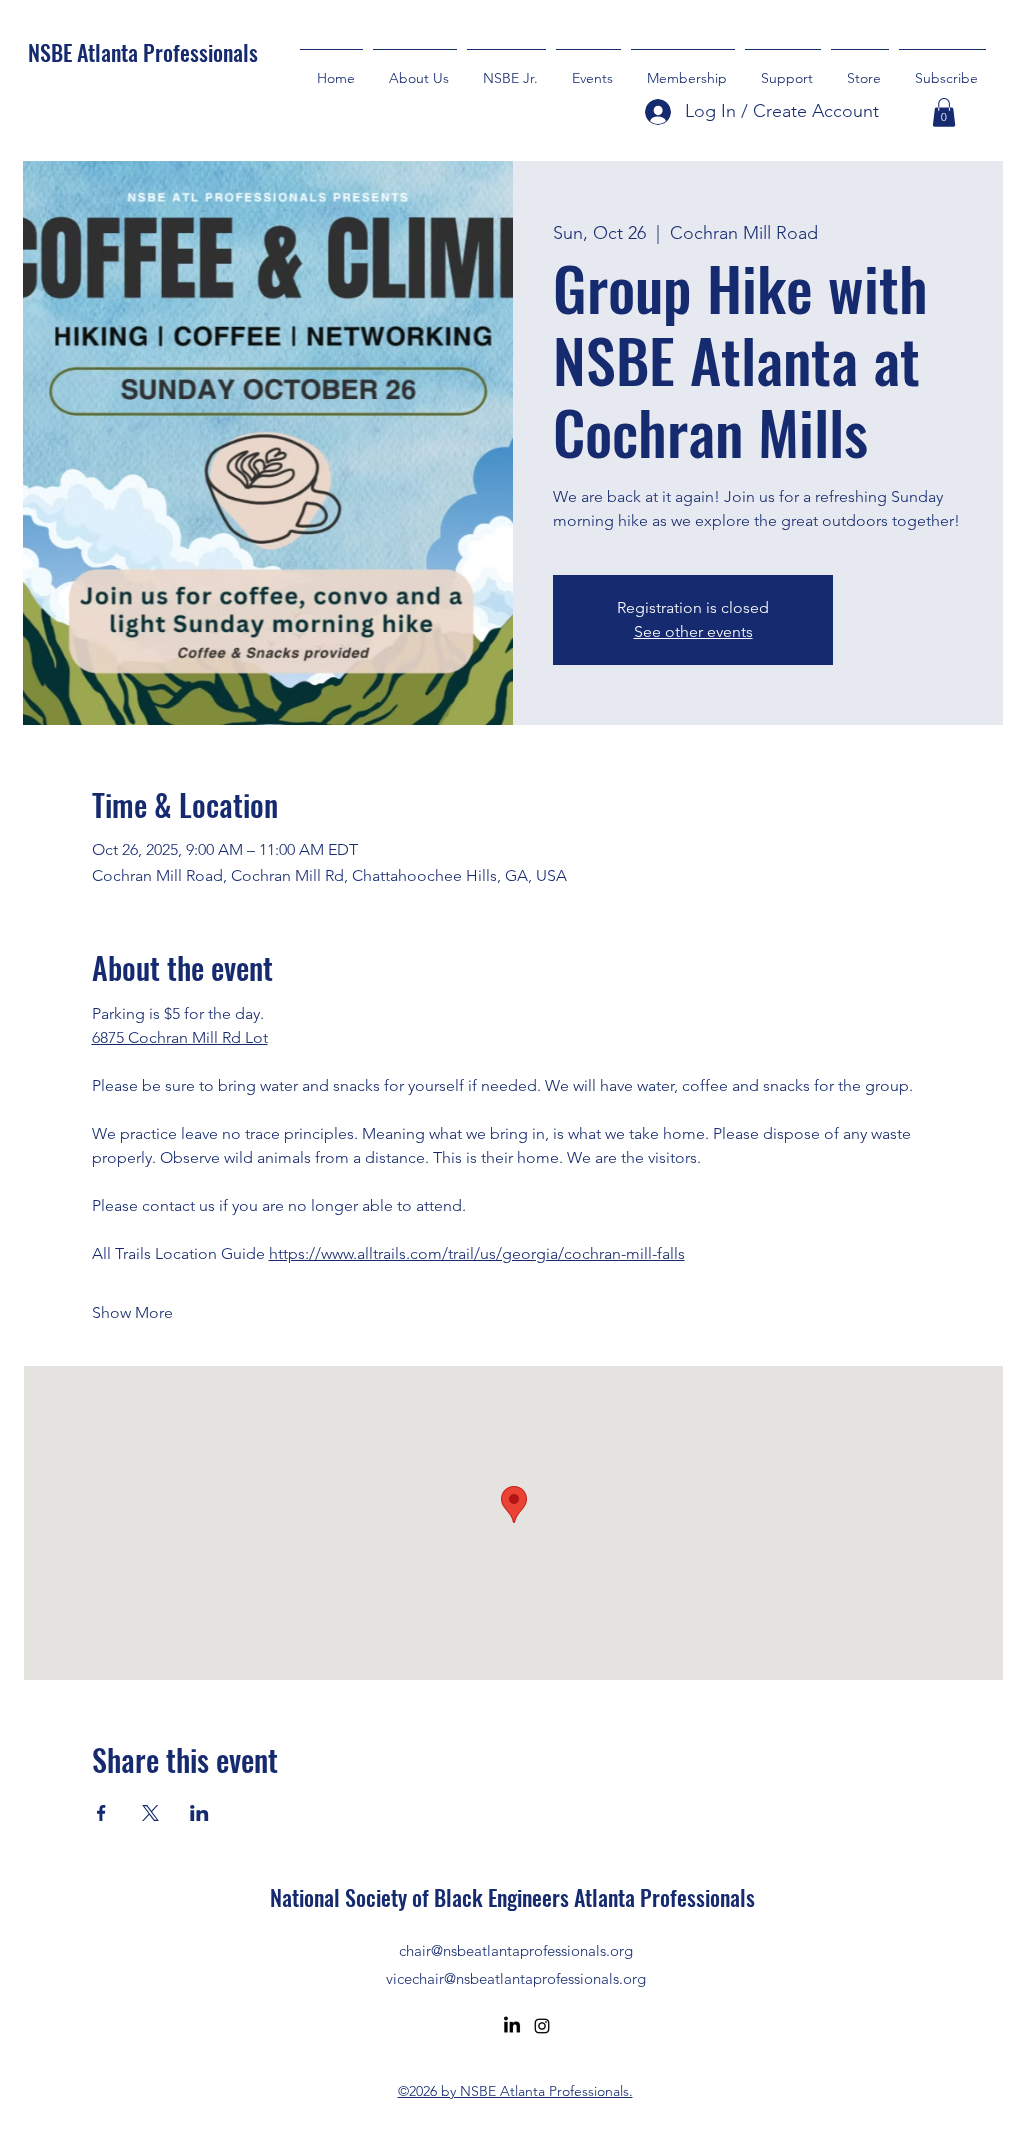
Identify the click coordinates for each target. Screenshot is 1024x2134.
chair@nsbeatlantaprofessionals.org (516, 1950)
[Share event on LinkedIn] (199, 1813)
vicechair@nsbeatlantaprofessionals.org (516, 1978)
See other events (693, 631)
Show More (132, 1312)
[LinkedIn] (512, 2026)
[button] (783, 69)
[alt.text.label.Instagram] (542, 2026)
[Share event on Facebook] (101, 1813)
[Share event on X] (150, 1813)
